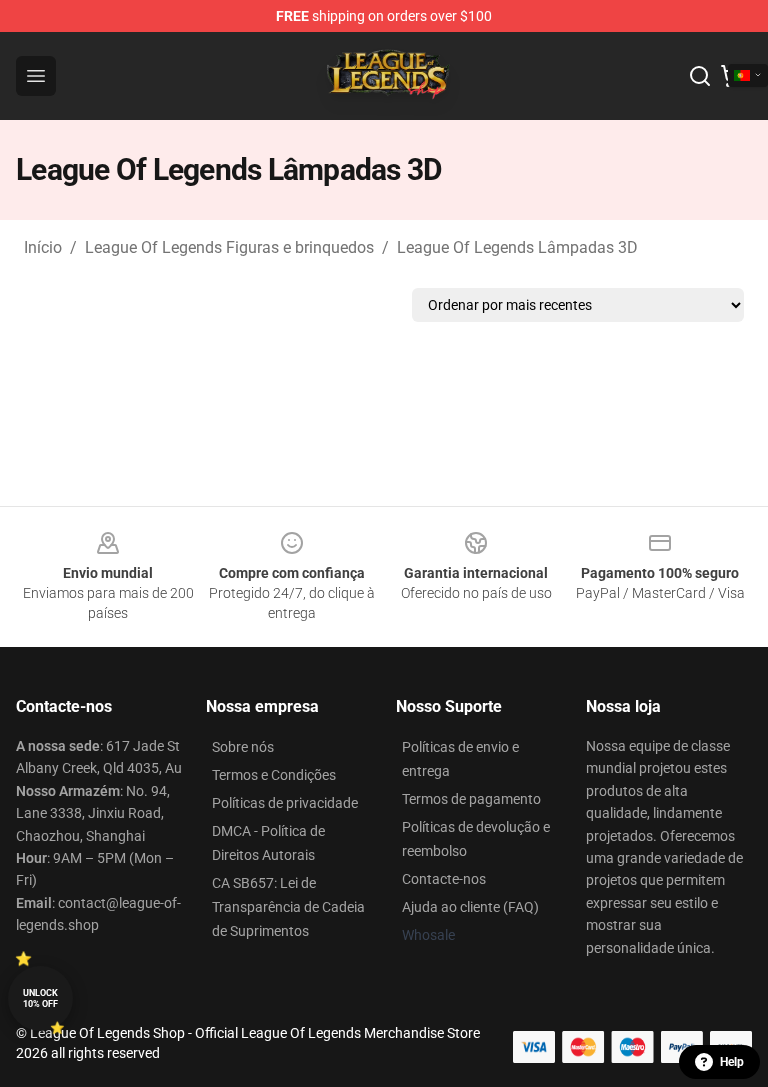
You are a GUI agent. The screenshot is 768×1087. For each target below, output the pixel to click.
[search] (700, 76)
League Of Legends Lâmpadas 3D (517, 247)
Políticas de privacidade (285, 803)
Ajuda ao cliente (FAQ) (470, 907)
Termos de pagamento (471, 799)
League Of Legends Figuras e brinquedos (229, 247)
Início (43, 247)
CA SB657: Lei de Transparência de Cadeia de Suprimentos (288, 907)
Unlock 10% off (40, 998)
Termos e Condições (274, 775)
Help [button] (732, 1062)
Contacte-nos (444, 879)
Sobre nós (243, 747)
